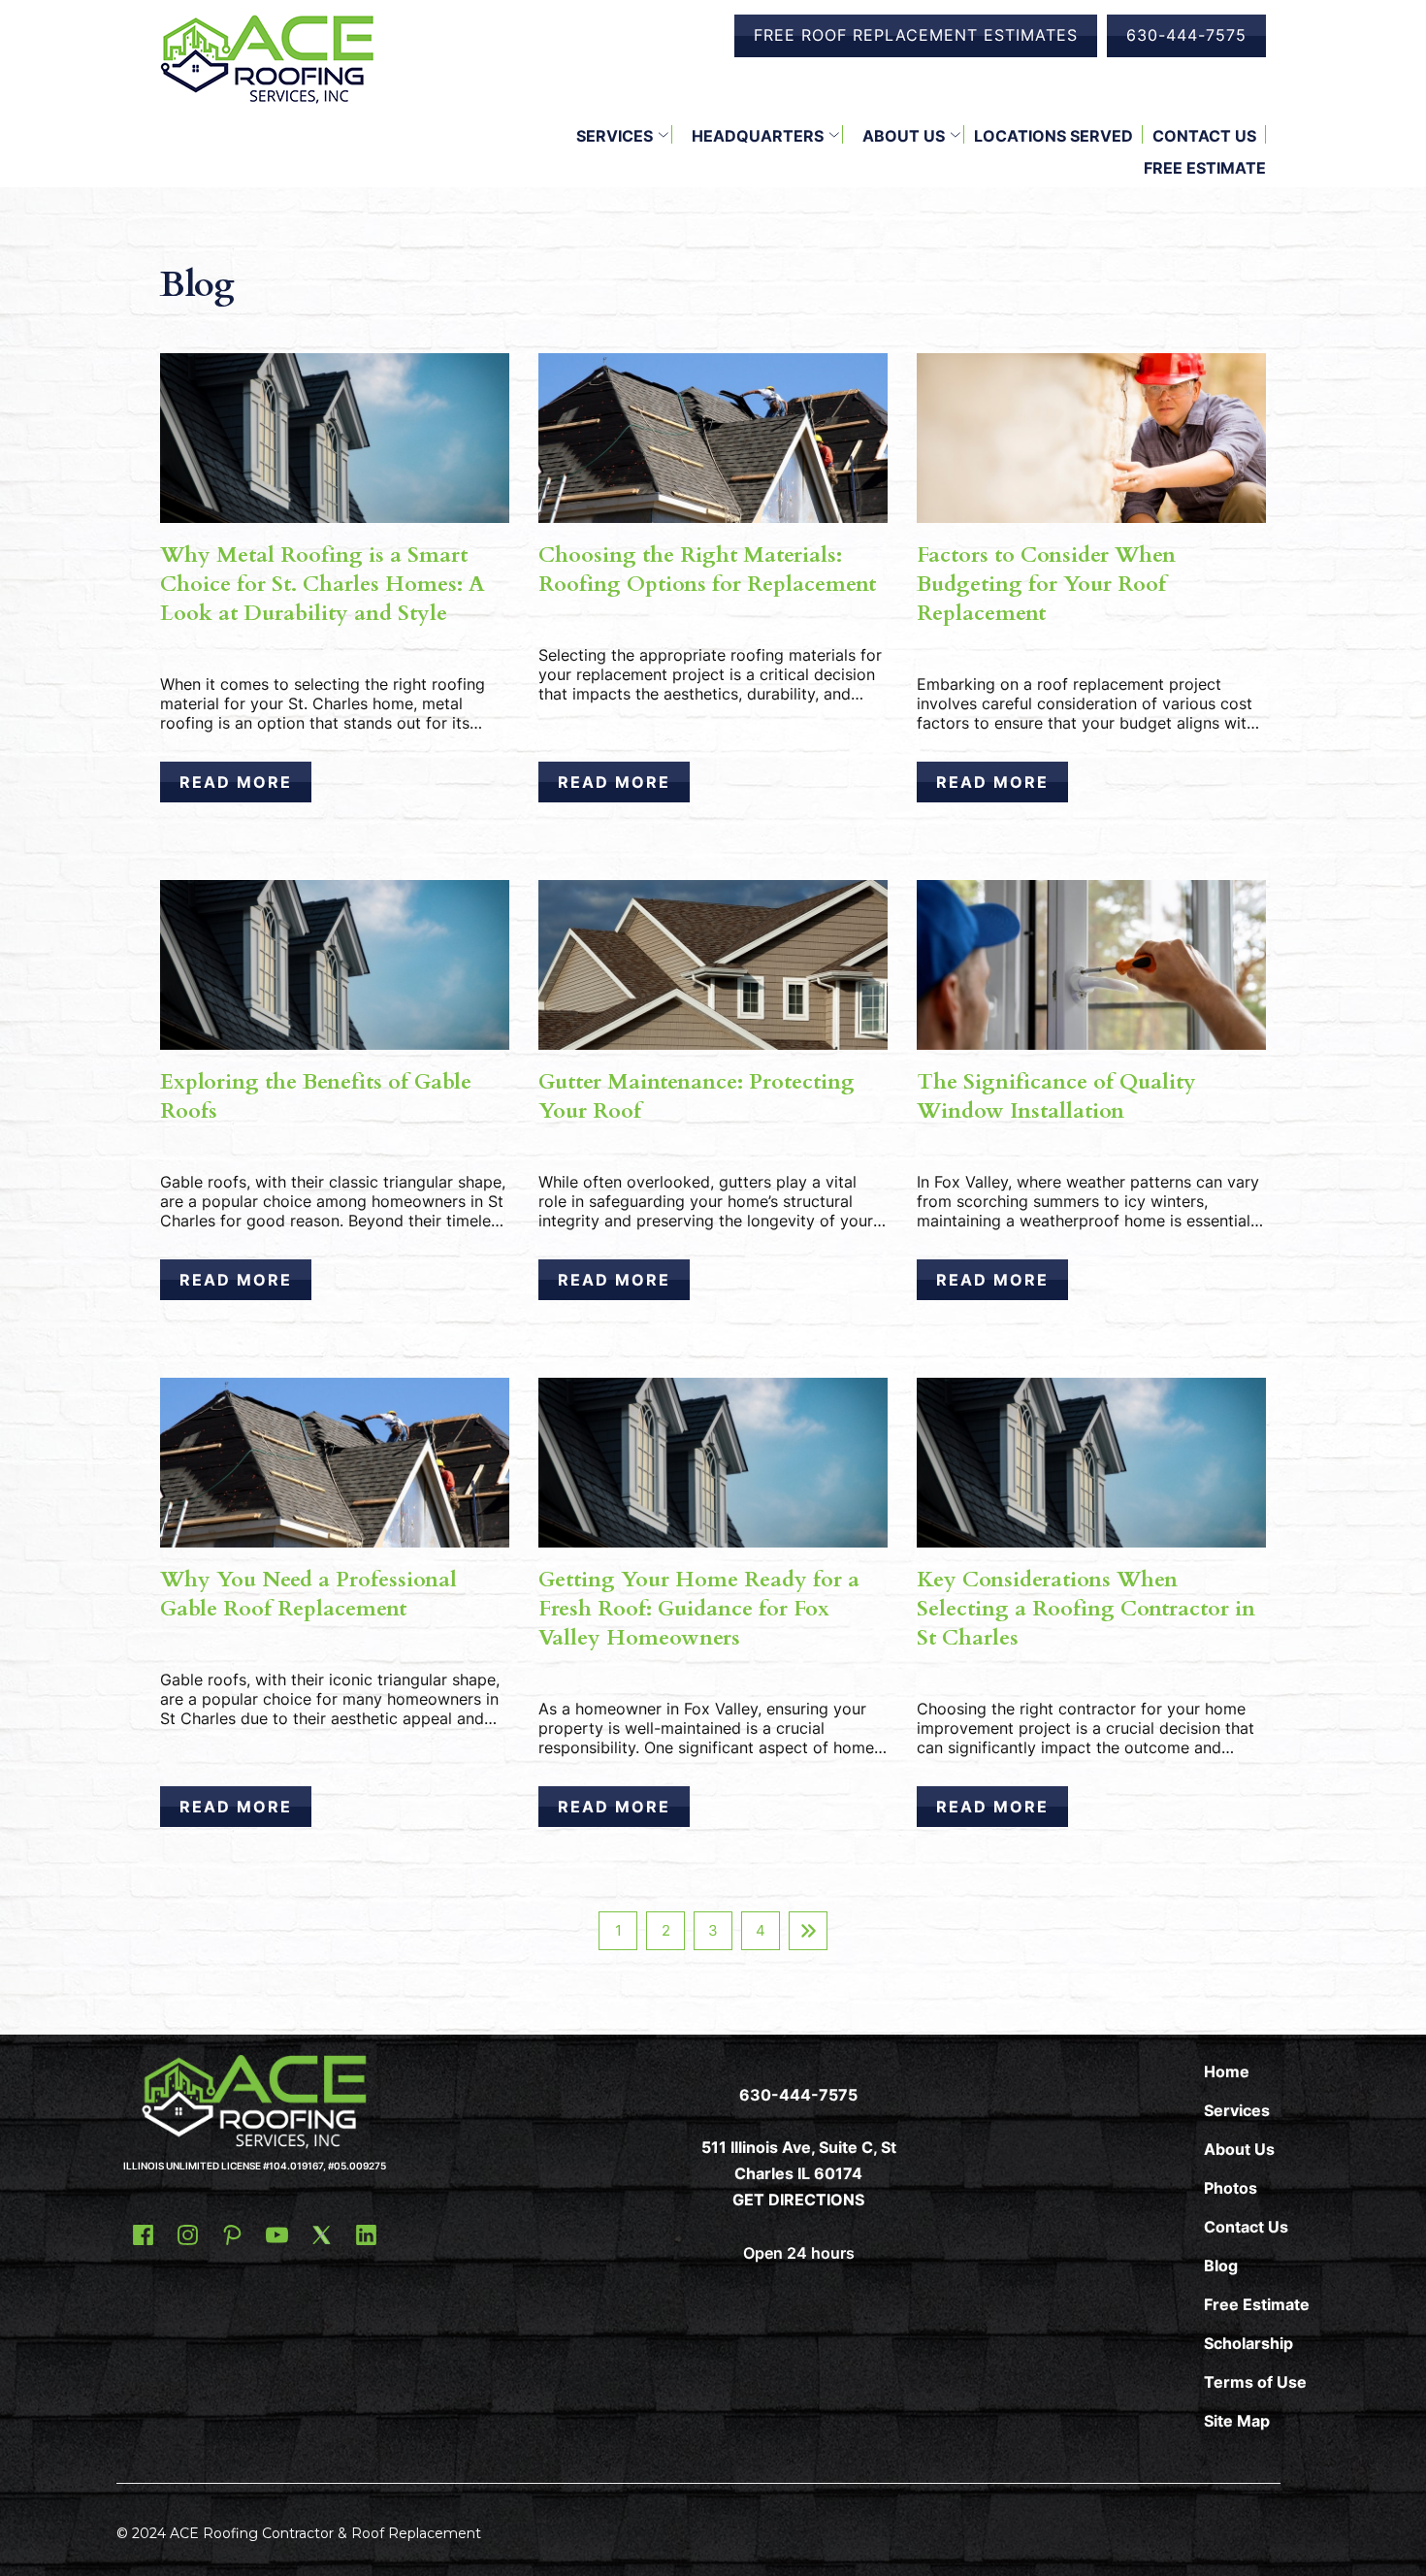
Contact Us (1204, 136)
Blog (1221, 2266)
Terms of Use (1255, 2382)
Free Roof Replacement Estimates (916, 35)
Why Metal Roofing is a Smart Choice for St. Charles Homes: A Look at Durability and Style (323, 584)
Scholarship (1248, 2343)
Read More (236, 782)
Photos (1231, 2188)
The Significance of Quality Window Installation (1056, 1096)
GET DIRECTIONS (798, 2200)
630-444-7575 (1186, 35)
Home (1227, 2071)
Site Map (1237, 2421)
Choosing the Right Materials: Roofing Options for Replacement (707, 570)
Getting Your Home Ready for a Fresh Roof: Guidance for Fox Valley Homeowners (699, 1609)
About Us (904, 136)
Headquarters (758, 136)
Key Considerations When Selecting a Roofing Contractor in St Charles (1086, 1609)
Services (615, 136)
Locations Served (1053, 136)
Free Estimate (1205, 168)
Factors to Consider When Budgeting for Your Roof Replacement (1046, 584)
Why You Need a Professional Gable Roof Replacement (308, 1594)
